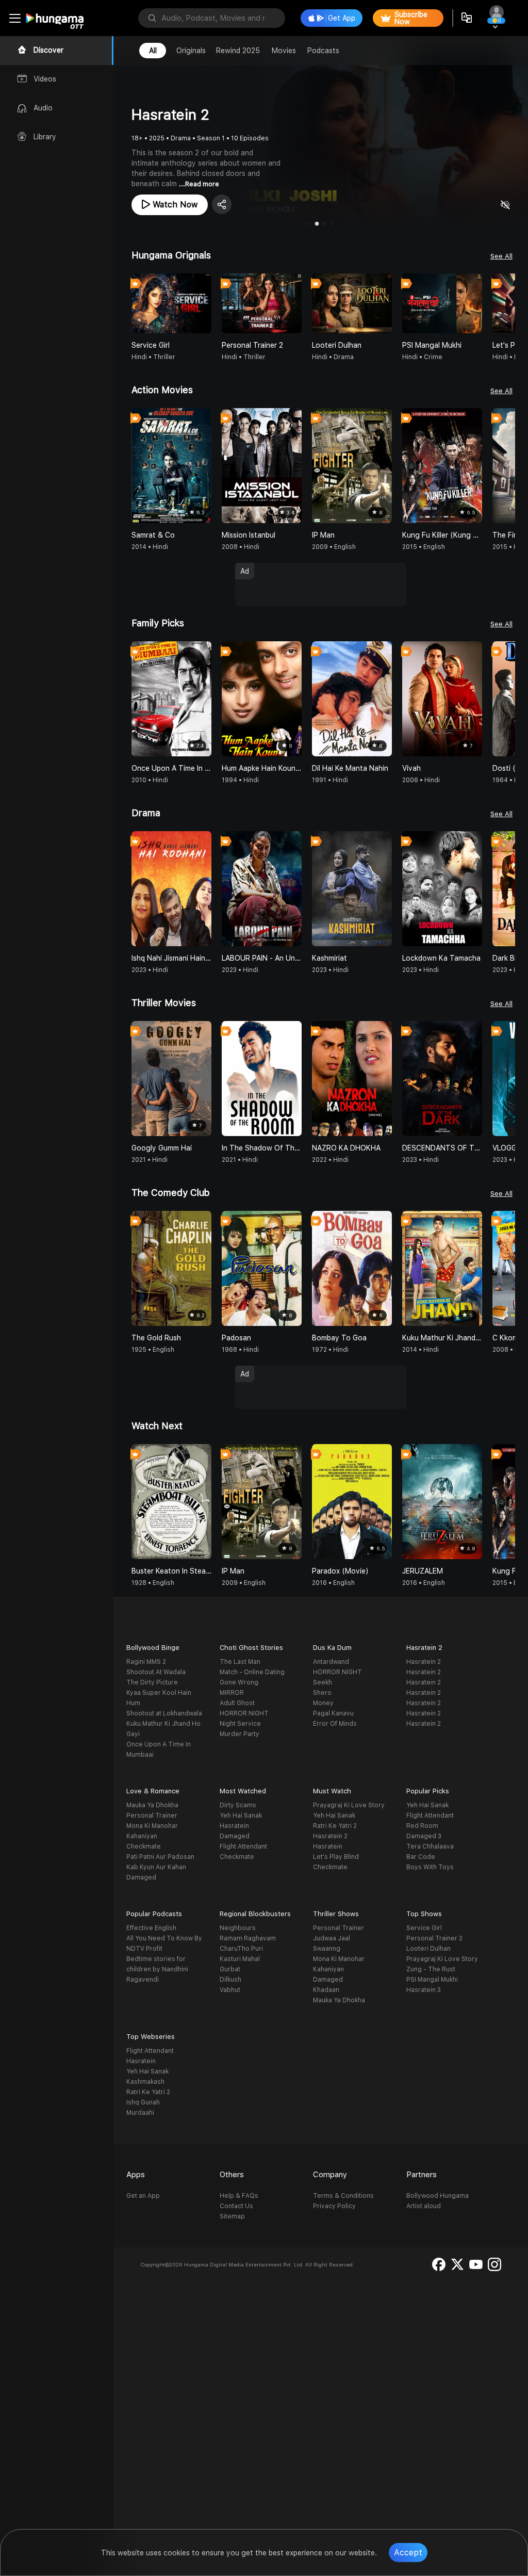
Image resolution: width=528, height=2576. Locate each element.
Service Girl (424, 1928)
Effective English (151, 1928)
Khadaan (326, 1990)
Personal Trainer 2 (434, 1938)
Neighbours (238, 1928)
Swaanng (327, 1949)
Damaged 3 (424, 1836)
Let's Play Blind (336, 1857)
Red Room (422, 1826)
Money (323, 1703)
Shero (322, 1693)
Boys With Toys (430, 1867)
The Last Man (240, 1662)
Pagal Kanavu (333, 1713)
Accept (408, 2553)
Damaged (141, 1877)
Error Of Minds (335, 1724)
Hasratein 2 (424, 1662)
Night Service (240, 1724)
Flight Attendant (243, 1846)
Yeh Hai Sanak (241, 1816)
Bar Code (421, 1857)
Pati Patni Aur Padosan (160, 1857)
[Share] (222, 204)
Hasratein (234, 1826)
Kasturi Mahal (240, 1959)
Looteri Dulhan (428, 1949)
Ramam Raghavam (248, 1938)
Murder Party (240, 1734)
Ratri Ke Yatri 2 (335, 1826)
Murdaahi (140, 2113)
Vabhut (230, 1990)
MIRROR (232, 1693)
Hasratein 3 (424, 1990)
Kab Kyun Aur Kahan (156, 1867)
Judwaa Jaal (332, 1938)
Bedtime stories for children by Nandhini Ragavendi (157, 1969)
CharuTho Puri (241, 1949)
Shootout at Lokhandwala (164, 1713)
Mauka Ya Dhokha (152, 1805)
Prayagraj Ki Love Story (349, 1805)
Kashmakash (145, 2082)
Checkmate (144, 1846)
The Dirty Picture (152, 1682)
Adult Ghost (237, 1703)
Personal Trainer (152, 1816)
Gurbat (230, 1969)
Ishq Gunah (143, 2102)
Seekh (323, 1682)
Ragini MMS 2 (146, 1662)
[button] (507, 303)
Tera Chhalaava (430, 1846)
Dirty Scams (238, 1805)
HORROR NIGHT (244, 1713)
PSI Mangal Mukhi (432, 1980)
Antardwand (331, 1662)
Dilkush (230, 1980)
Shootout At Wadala (156, 1672)
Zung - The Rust (431, 1969)
